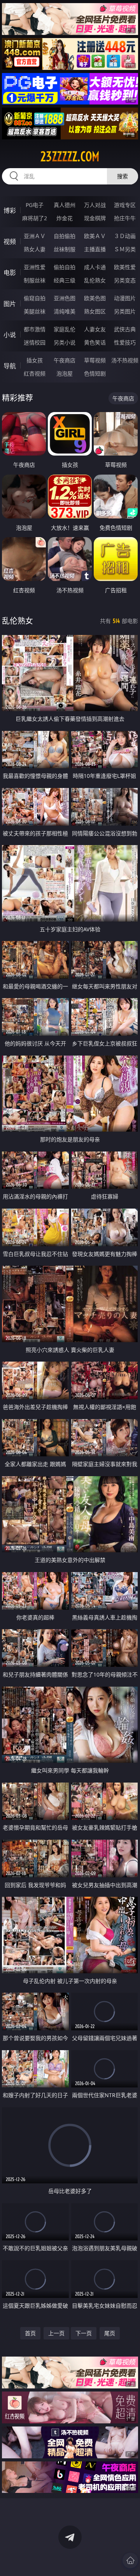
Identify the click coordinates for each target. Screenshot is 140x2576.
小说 (10, 335)
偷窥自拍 (35, 298)
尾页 (110, 2333)
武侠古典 (125, 329)
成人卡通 (95, 267)
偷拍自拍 (65, 267)
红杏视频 (35, 373)
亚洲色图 (65, 298)
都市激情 (35, 329)
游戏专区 (125, 205)
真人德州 (65, 205)
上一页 (56, 2333)
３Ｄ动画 (125, 236)
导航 (10, 366)
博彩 (10, 210)
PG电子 (35, 205)
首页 (30, 2333)
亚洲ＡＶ (35, 236)
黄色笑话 (95, 342)
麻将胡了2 (35, 218)
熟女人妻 (35, 249)
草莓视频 (95, 360)
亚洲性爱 (35, 267)
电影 (10, 273)
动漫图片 (125, 298)
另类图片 (125, 311)
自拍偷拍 (65, 236)
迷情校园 (35, 342)
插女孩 (35, 360)
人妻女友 (95, 329)
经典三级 (65, 280)
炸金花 (65, 218)
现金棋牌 (95, 218)
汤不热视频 (125, 360)
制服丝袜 (35, 280)
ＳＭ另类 (125, 249)
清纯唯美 (65, 311)
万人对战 (95, 205)
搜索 (122, 176)
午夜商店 (65, 360)
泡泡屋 (65, 373)
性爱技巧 (125, 342)
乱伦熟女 (95, 280)
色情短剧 (95, 373)
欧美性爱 (125, 267)
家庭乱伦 (65, 329)
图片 (10, 304)
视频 (10, 242)
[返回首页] (130, 2560)
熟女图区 (95, 311)
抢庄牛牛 (125, 218)
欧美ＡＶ (95, 236)
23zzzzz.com (70, 157)
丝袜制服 (65, 249)
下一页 (84, 2333)
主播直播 (95, 249)
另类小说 (65, 342)
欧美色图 (95, 298)
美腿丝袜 (35, 311)
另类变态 (125, 280)
